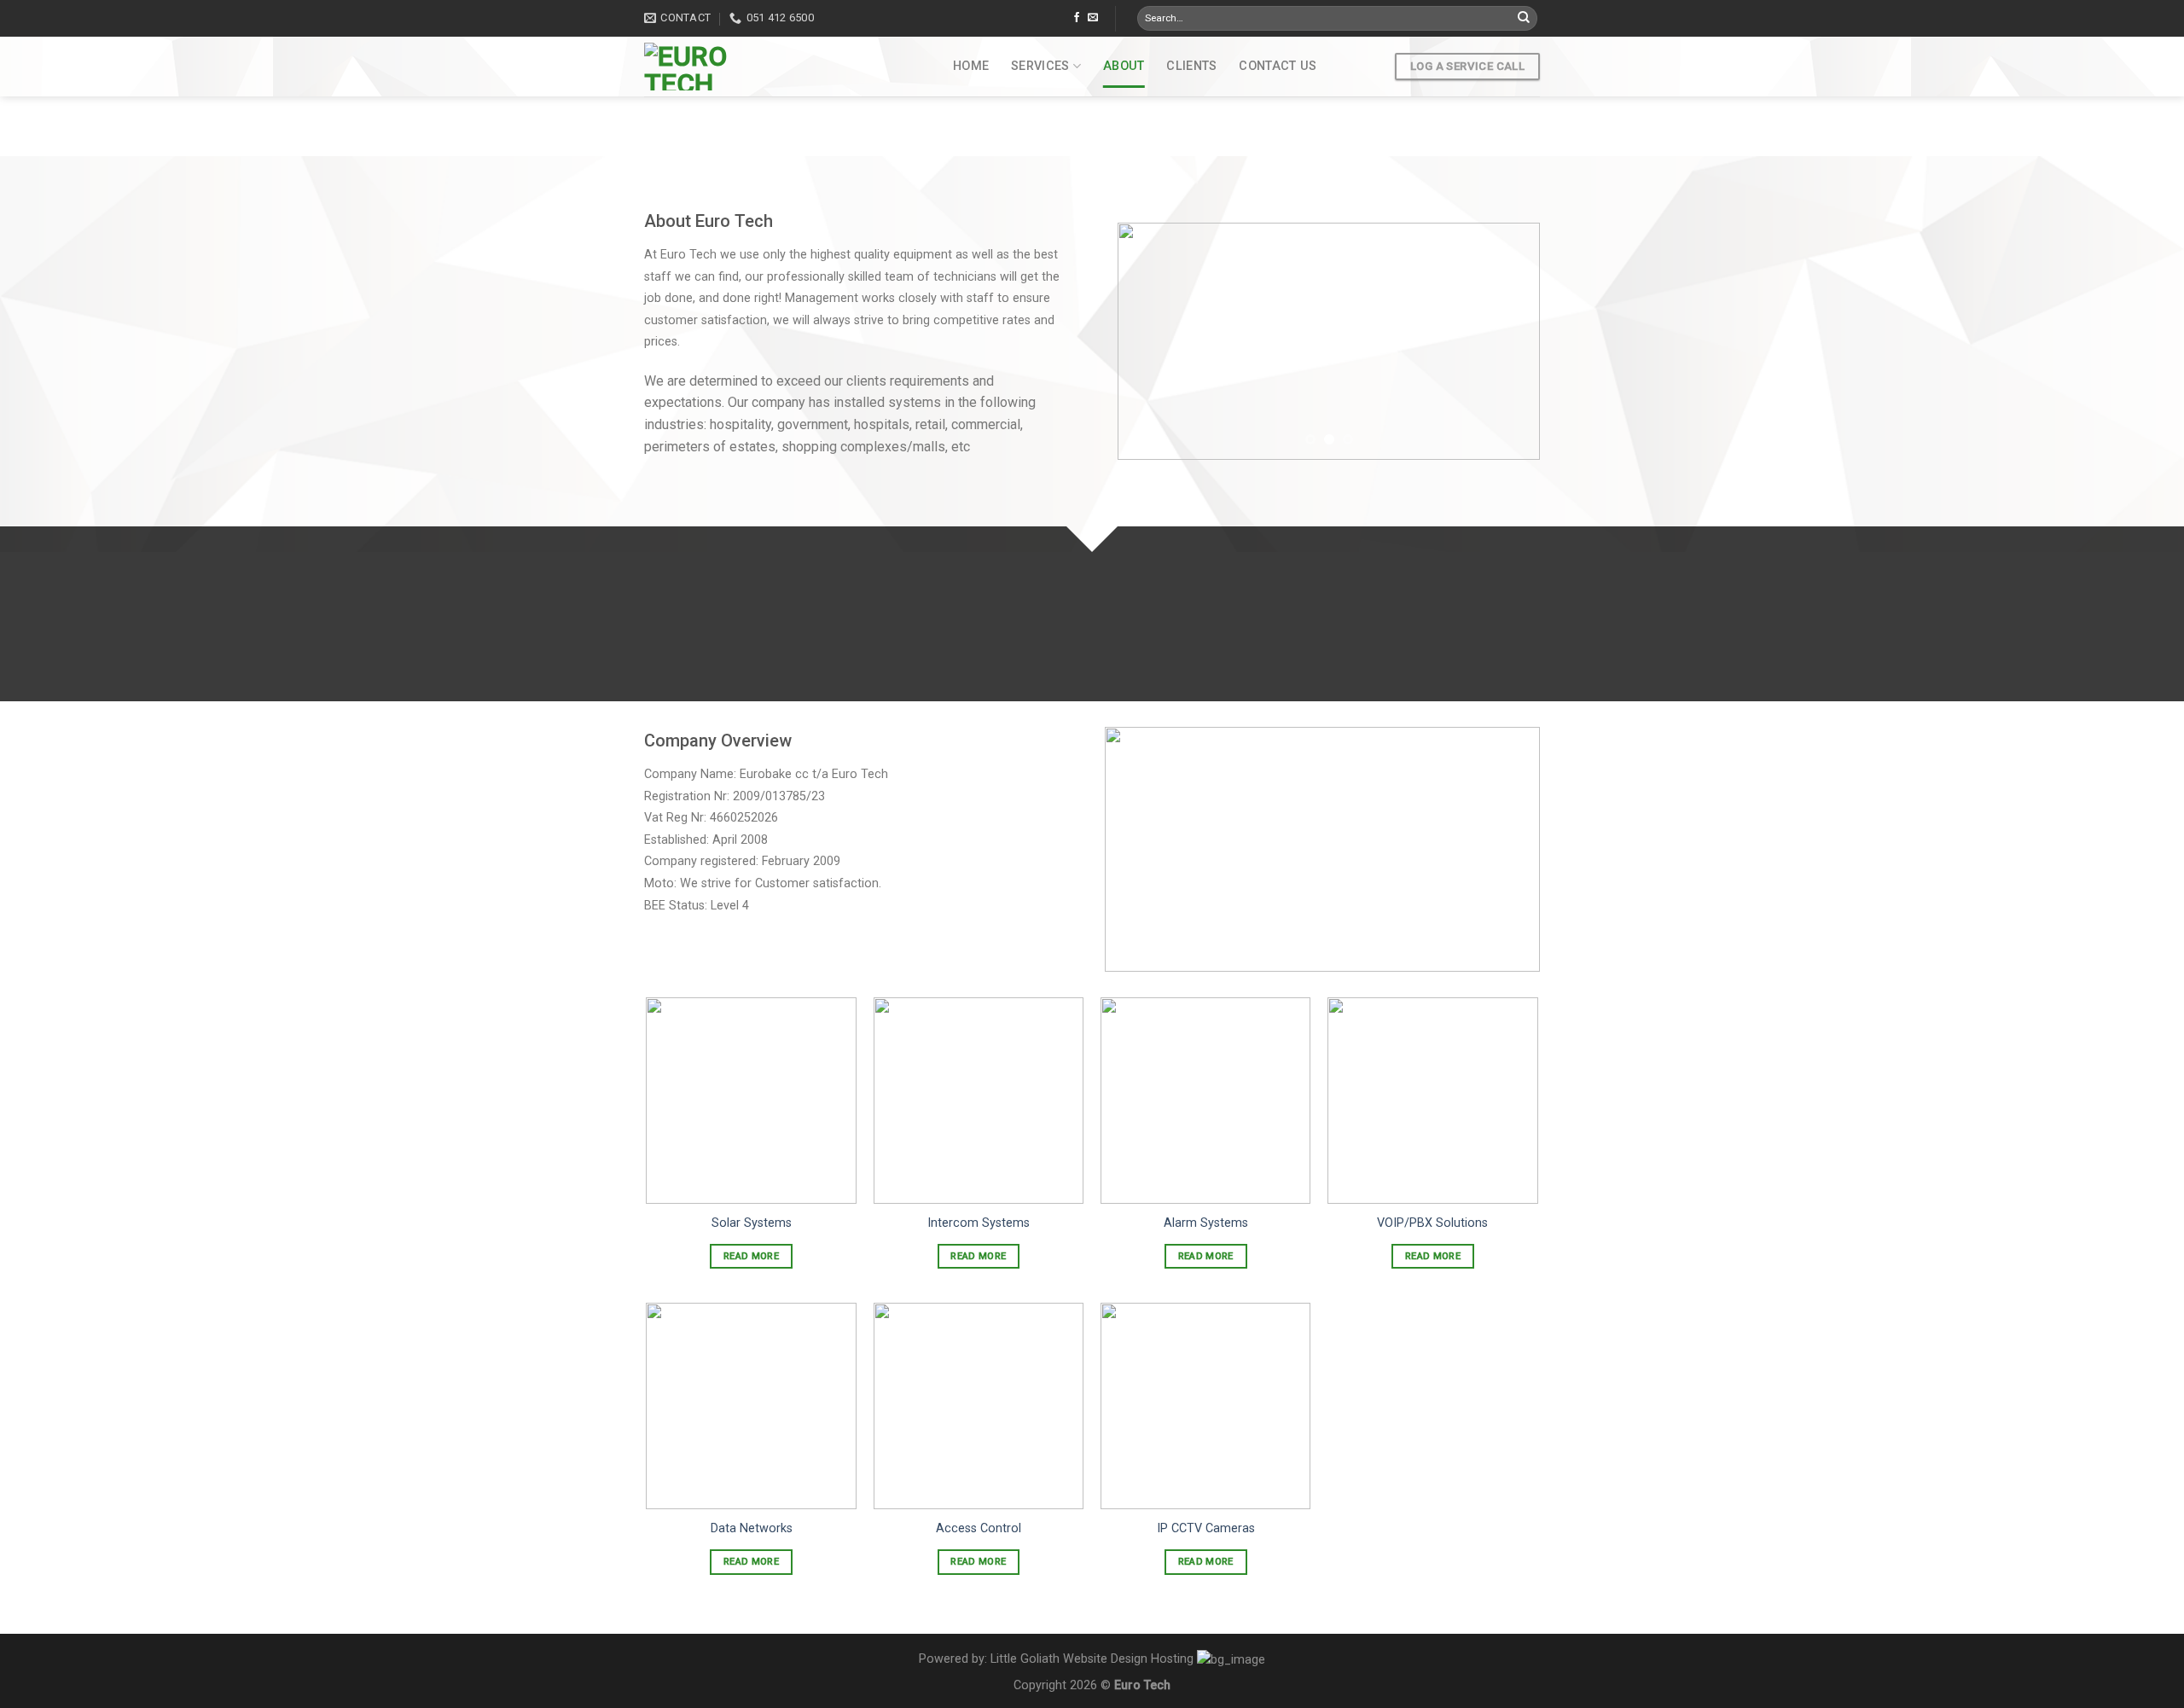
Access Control (979, 1528)
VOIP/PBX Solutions (1432, 1223)
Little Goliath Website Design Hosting (1092, 1659)
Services (1040, 66)
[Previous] (1147, 341)
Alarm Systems (1206, 1223)
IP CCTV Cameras (1206, 1528)
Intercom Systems (979, 1223)
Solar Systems (752, 1223)
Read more (751, 1256)
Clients (1191, 66)
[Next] (1510, 341)
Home (971, 66)
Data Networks (752, 1528)
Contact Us (1278, 66)
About (1124, 66)
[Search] (1524, 19)
